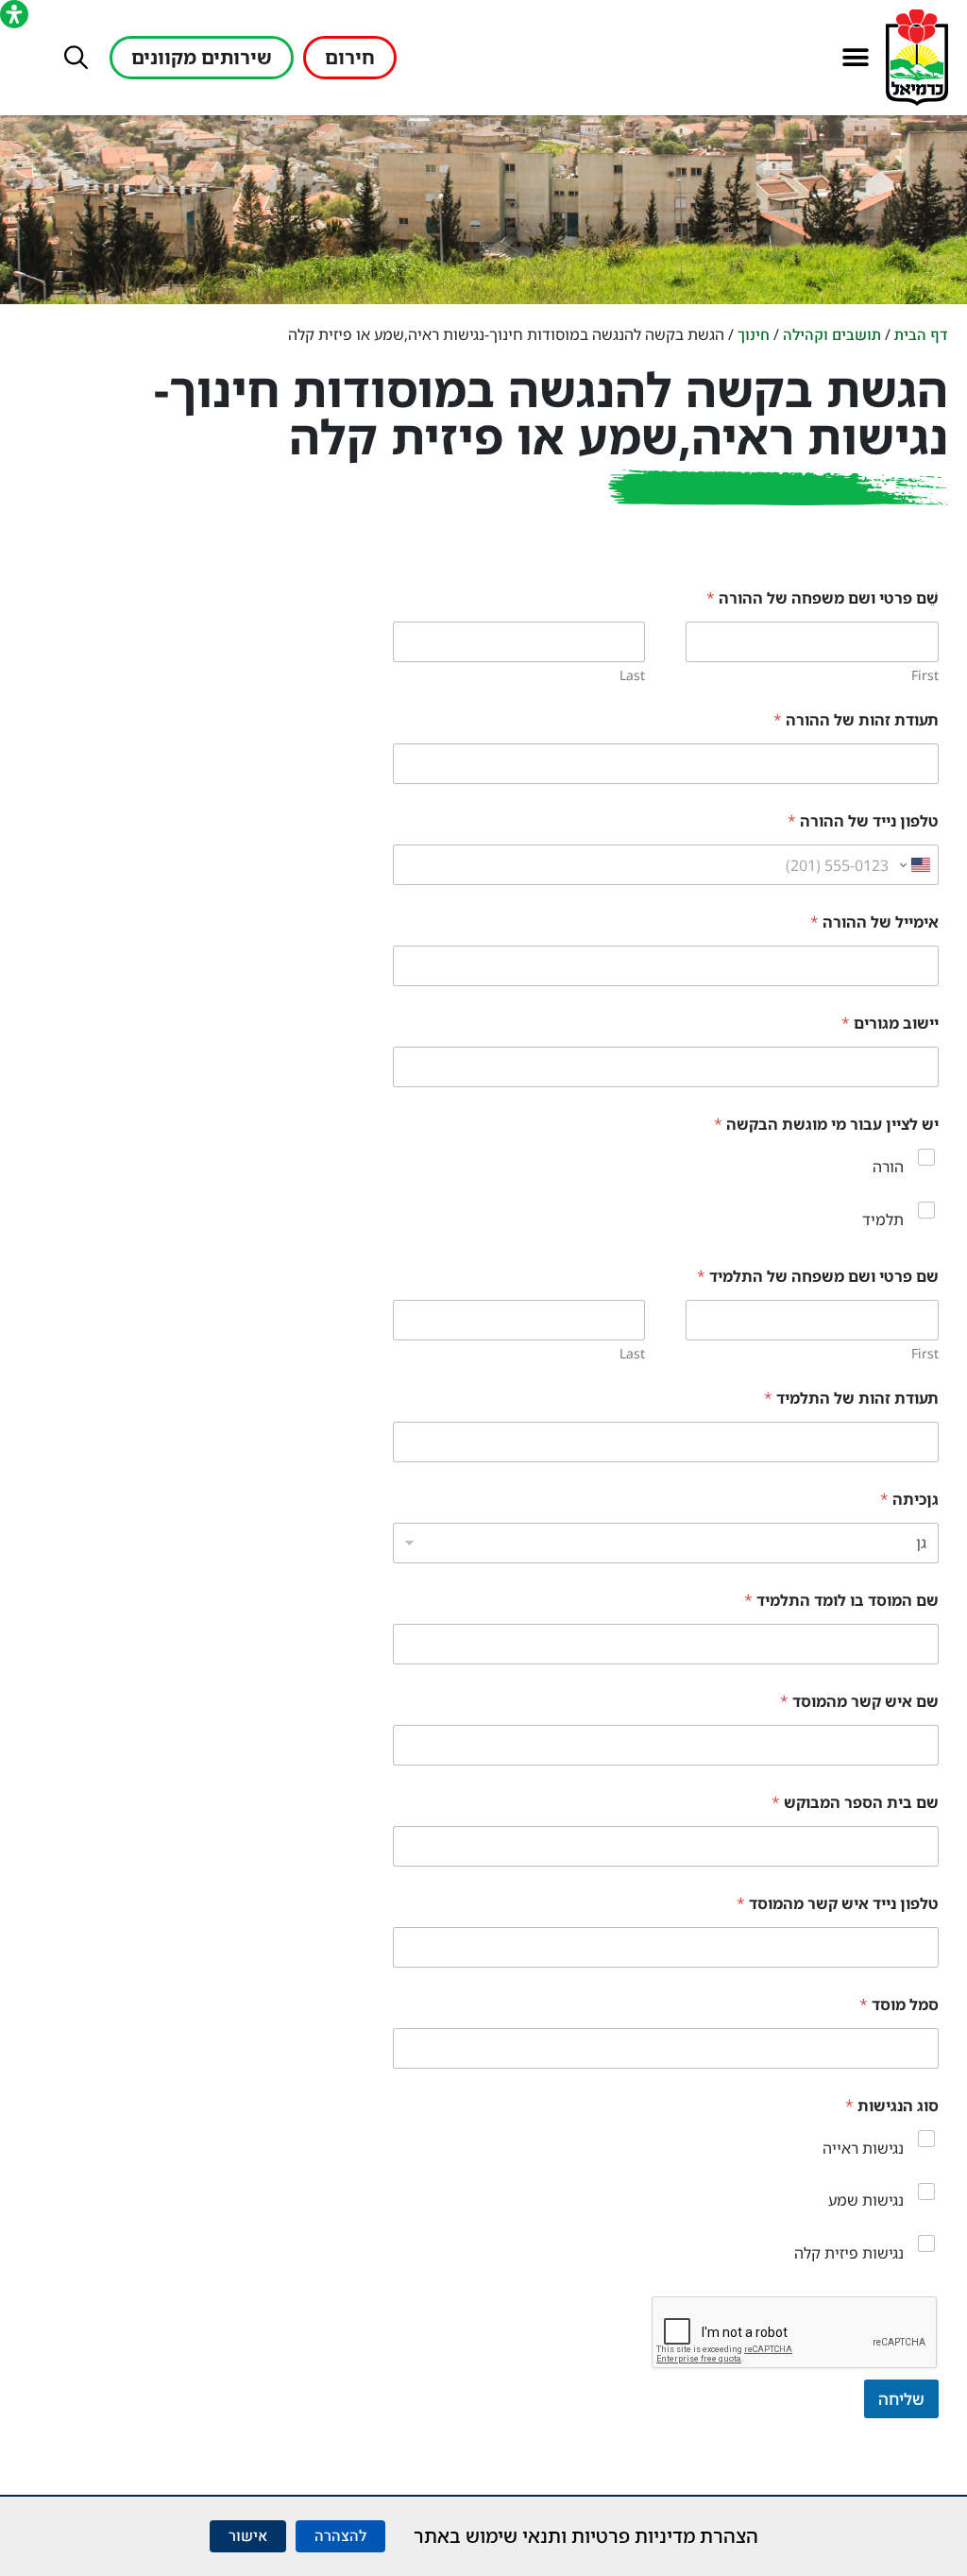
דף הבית (921, 335)
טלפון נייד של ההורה (863, 821)
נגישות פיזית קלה (849, 2253)
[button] (855, 58)
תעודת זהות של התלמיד (851, 1399)
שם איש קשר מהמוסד (859, 1702)
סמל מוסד (899, 2005)
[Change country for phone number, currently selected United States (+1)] (916, 865)
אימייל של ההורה (874, 922)
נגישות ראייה (863, 2148)
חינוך (754, 335)
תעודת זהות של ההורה (856, 720)
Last (632, 675)
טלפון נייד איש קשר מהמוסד (838, 1904)
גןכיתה (909, 1500)
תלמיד (883, 1220)
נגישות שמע (866, 2200)
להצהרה (340, 2536)
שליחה (901, 2399)
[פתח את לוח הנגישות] (14, 14)
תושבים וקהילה (832, 335)
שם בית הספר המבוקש (855, 1803)
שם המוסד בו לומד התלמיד (841, 1601)
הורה (888, 1167)
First (925, 675)
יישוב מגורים (890, 1024)
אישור (248, 2536)
